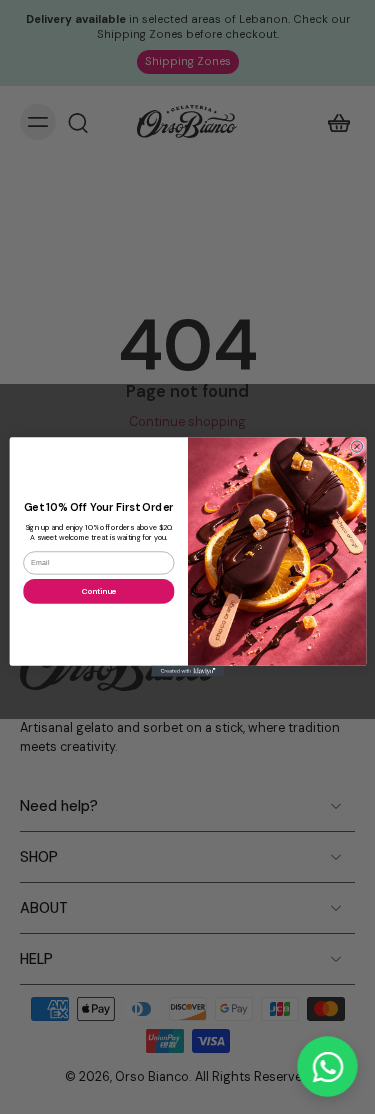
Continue (98, 591)
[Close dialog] (356, 446)
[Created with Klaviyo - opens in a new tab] (187, 671)
